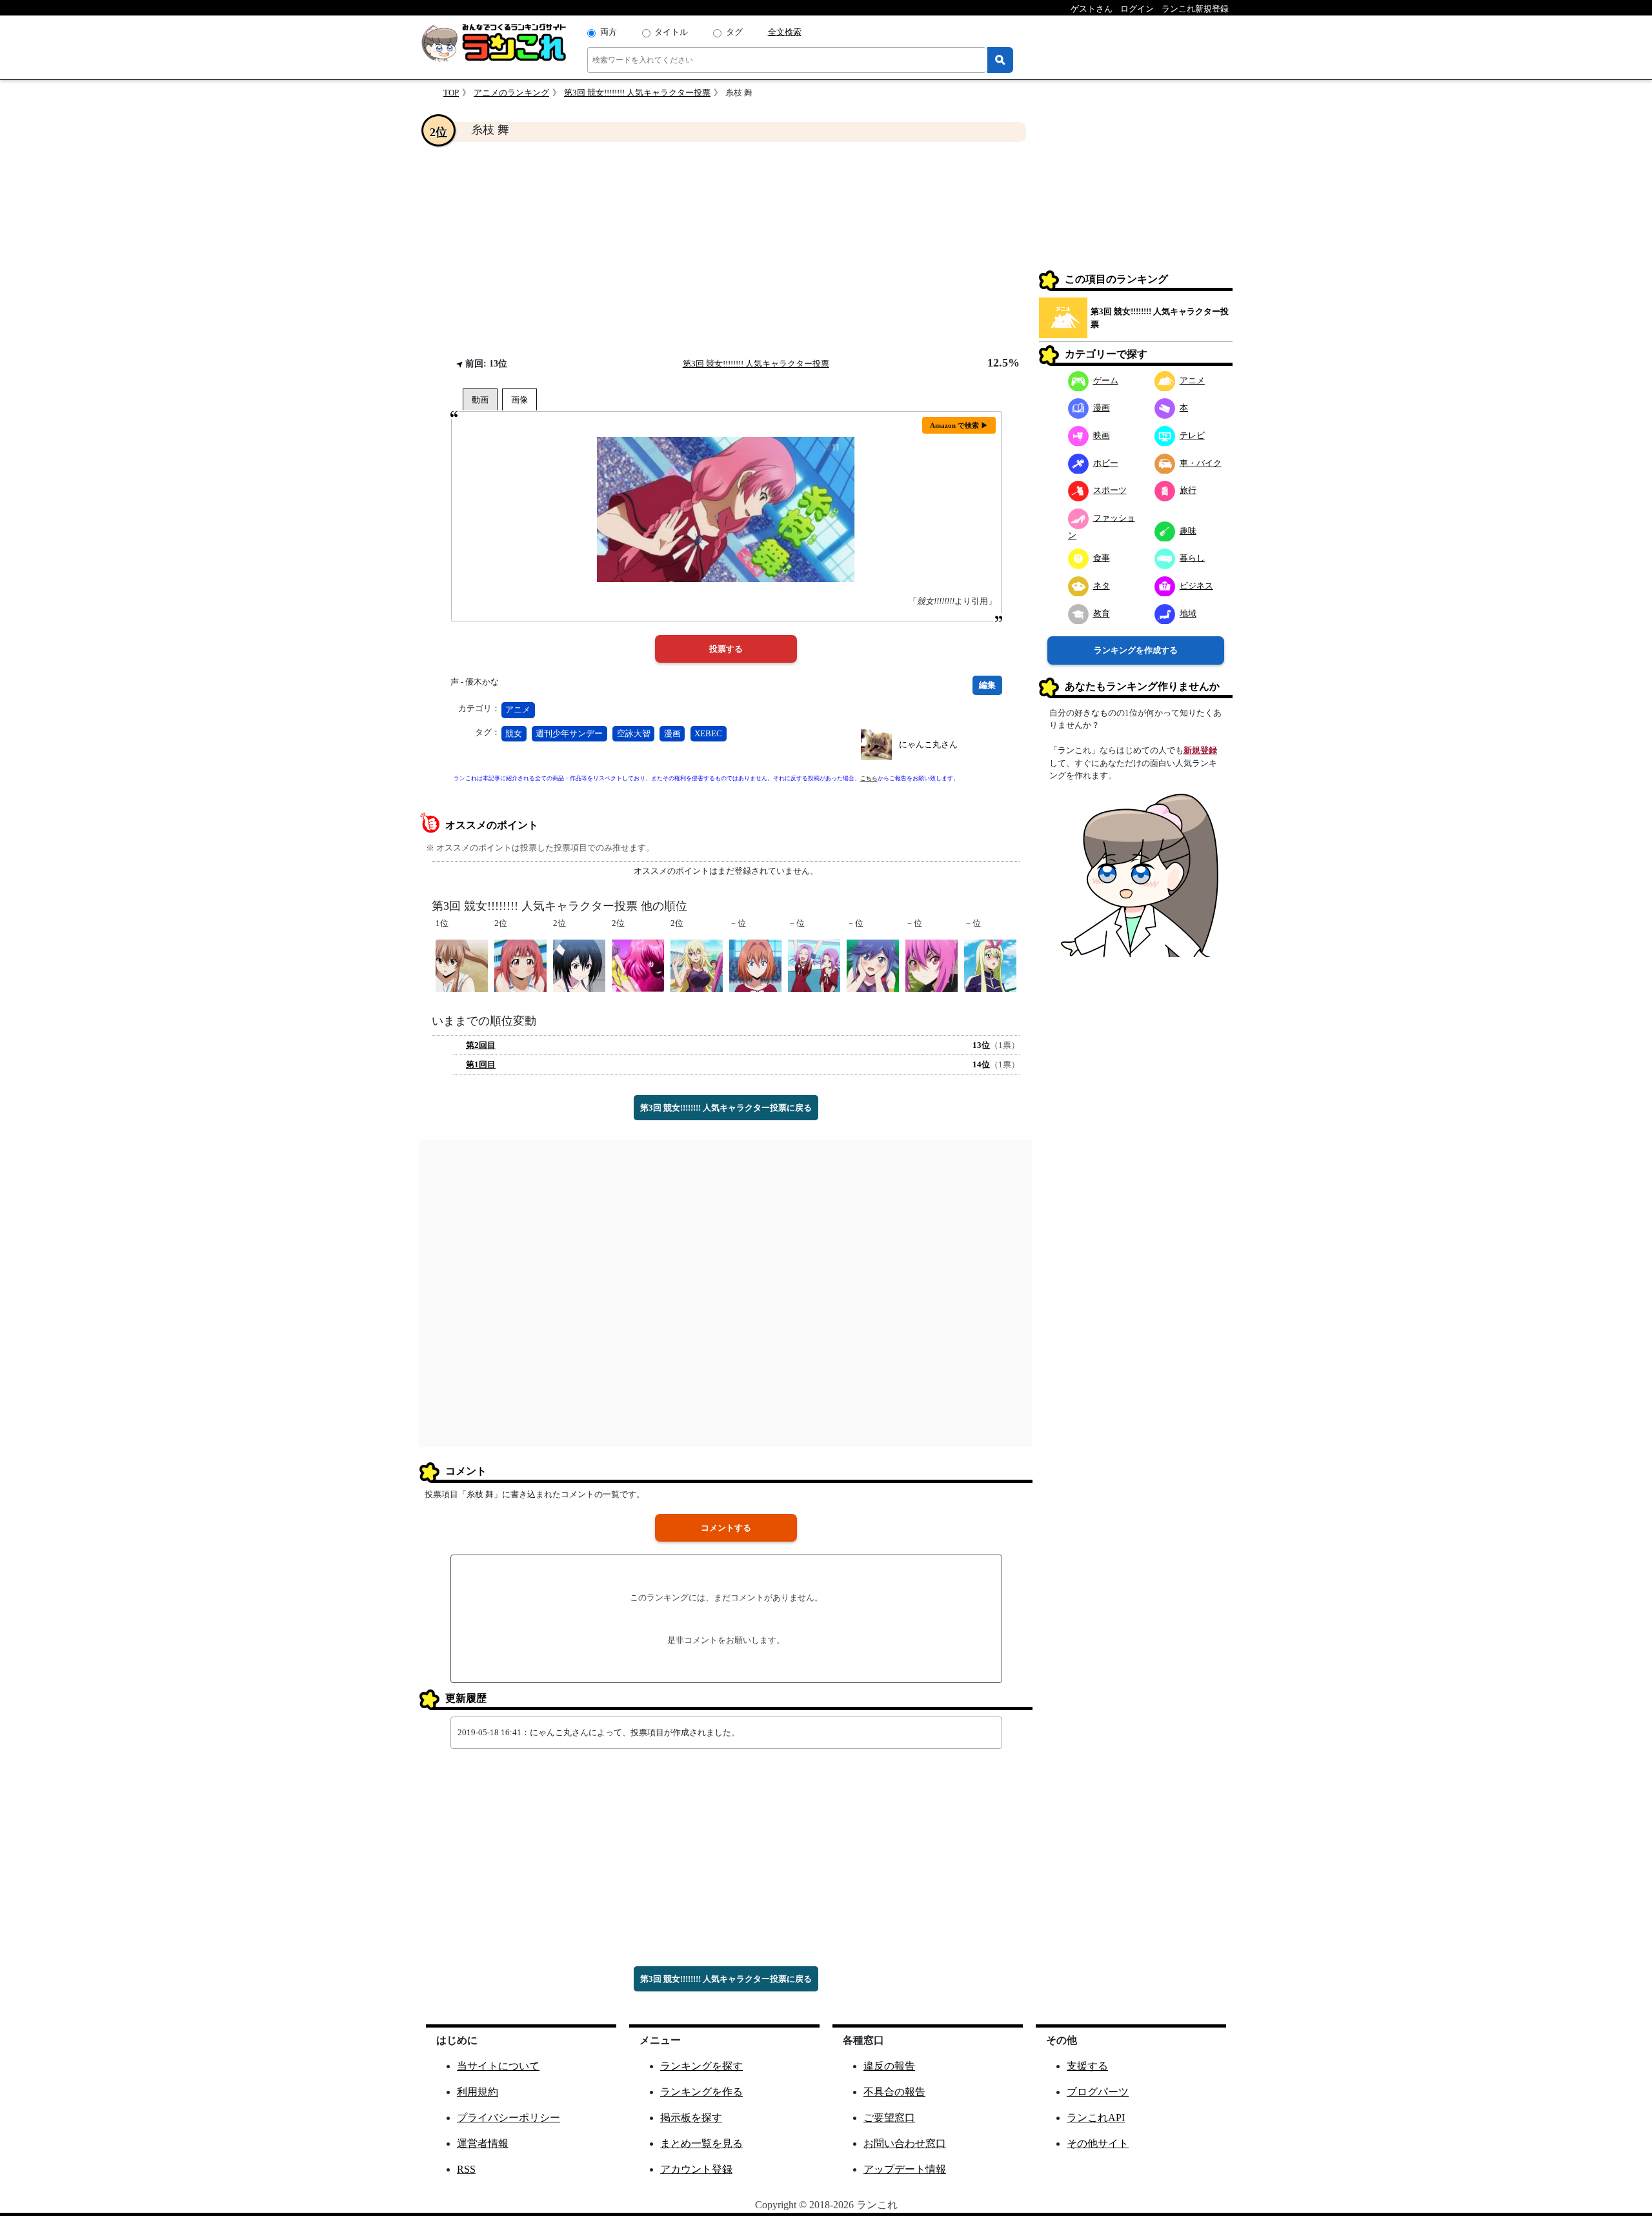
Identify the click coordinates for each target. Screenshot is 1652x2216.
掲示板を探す (691, 2118)
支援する (1087, 2066)
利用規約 (478, 2092)
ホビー (1106, 462)
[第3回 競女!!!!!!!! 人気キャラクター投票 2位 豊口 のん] (520, 965)
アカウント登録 (696, 2169)
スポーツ (1110, 490)
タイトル (671, 32)
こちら (869, 778)
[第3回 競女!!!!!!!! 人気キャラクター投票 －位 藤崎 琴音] (873, 965)
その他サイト (1098, 2143)
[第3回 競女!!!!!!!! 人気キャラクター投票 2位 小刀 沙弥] (579, 965)
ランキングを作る (701, 2092)
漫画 (672, 733)
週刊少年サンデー (569, 733)
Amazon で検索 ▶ (959, 425)
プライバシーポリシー (509, 2118)
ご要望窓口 (889, 2118)
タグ (734, 32)
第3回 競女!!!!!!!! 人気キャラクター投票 (637, 93)
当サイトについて (498, 2066)
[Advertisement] (726, 249)
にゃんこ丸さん (928, 744)
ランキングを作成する (1136, 650)
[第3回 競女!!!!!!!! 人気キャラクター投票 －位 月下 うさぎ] (932, 965)
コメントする (726, 1528)
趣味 (1188, 530)
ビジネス (1196, 585)
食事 (1102, 558)
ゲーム (1106, 380)
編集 (987, 685)
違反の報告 (889, 2066)
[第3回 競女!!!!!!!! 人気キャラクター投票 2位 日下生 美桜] (697, 965)
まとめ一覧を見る (701, 2143)
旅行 (1188, 490)
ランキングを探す (701, 2066)
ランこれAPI (1096, 2118)
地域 (1188, 613)
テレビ (1192, 435)
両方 (609, 32)
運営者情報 (483, 2143)
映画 (1102, 435)
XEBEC (708, 733)
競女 (514, 733)
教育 (1102, 613)
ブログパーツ (1098, 2092)
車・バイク (1201, 462)
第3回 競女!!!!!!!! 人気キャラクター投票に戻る (726, 1108)
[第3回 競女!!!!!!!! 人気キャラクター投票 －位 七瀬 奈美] (755, 965)
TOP (451, 93)
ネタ (1102, 585)
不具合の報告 (894, 2092)
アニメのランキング (511, 93)
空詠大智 (634, 733)
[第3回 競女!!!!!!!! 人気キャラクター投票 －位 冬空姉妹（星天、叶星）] (814, 965)
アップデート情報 (905, 2169)
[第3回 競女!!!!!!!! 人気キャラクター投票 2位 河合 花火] (638, 965)
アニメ (518, 710)
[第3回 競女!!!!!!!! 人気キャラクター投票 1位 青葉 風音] (462, 965)
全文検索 (785, 32)
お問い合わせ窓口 (905, 2143)
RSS (466, 2169)
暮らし (1192, 558)
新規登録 (1200, 750)
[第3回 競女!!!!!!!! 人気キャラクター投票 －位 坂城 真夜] (990, 965)
